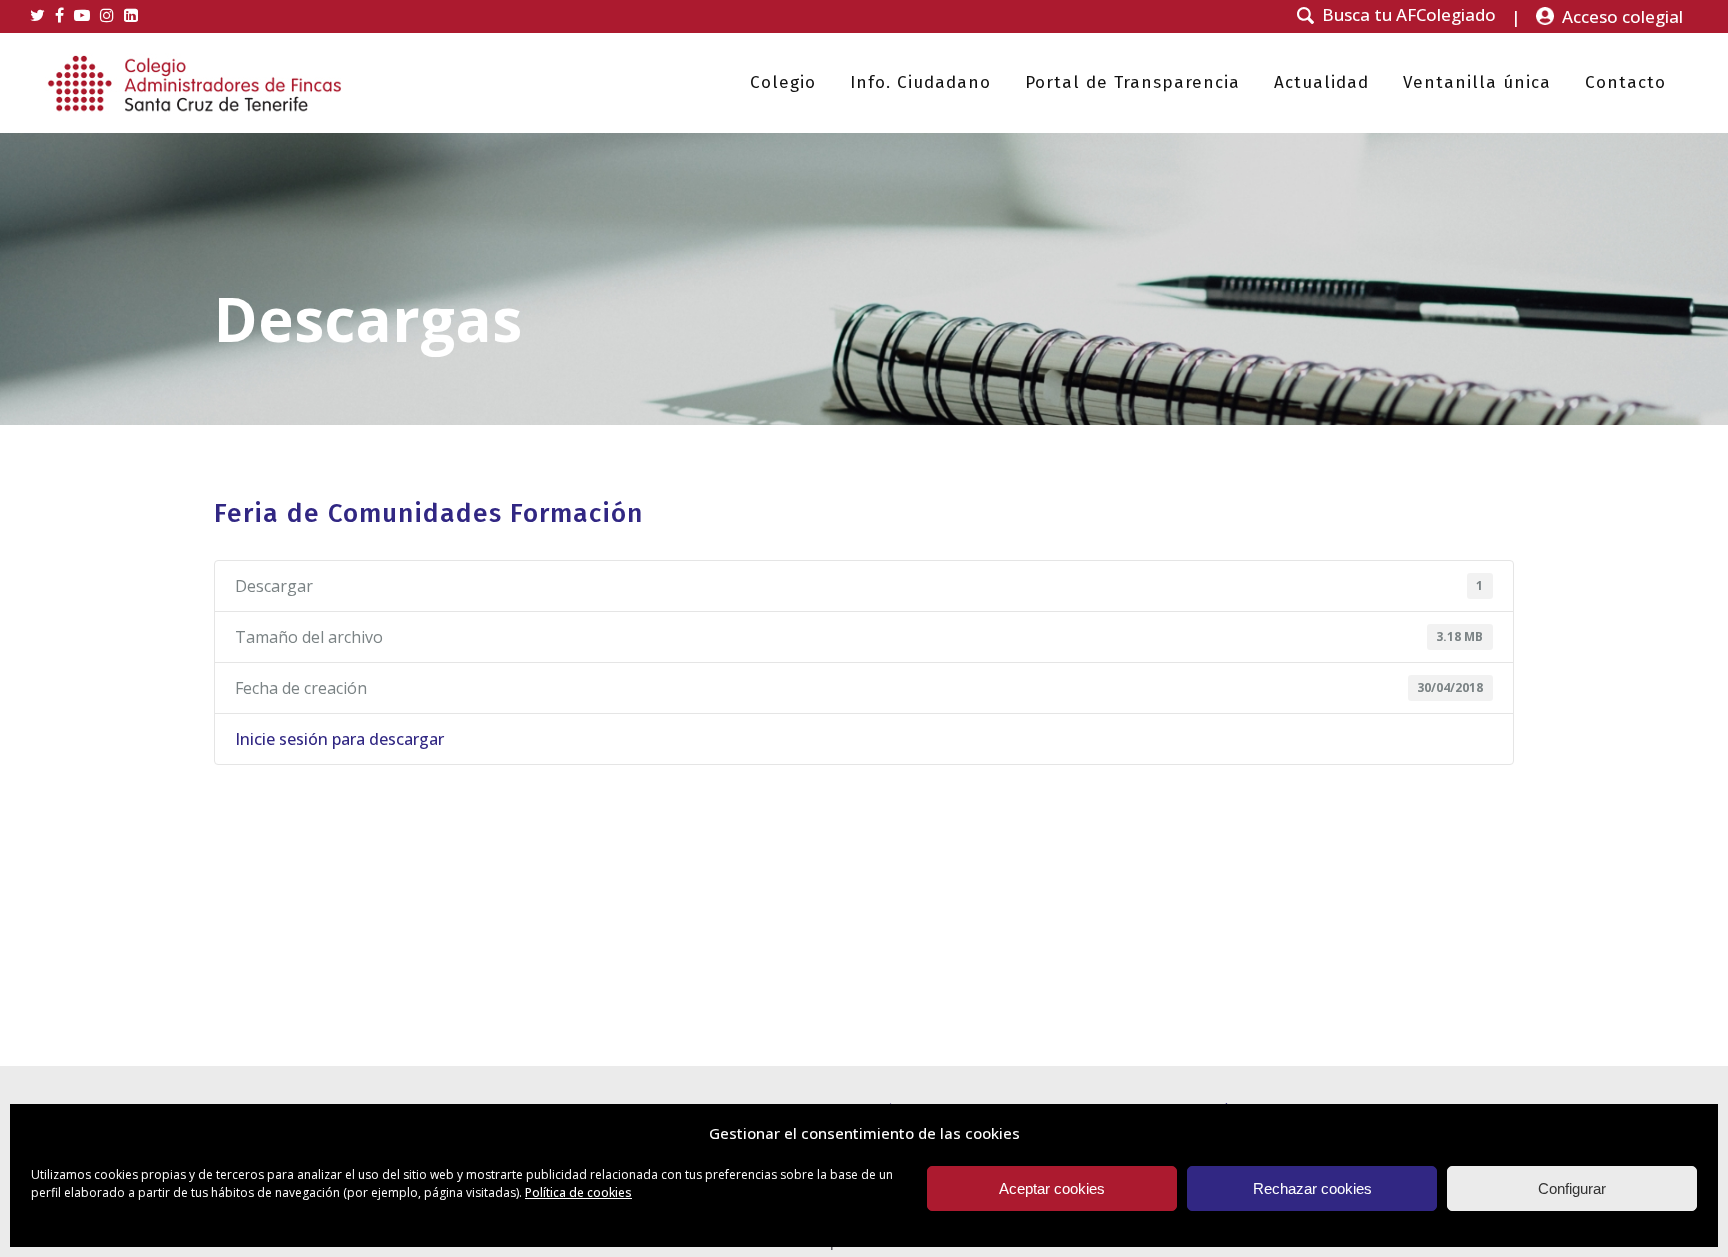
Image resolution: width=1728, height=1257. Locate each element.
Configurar (1572, 1188)
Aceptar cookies (1052, 1188)
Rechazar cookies (1312, 1188)
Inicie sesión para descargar (339, 739)
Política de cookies (578, 1192)
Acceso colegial (1622, 16)
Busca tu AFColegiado (1409, 15)
